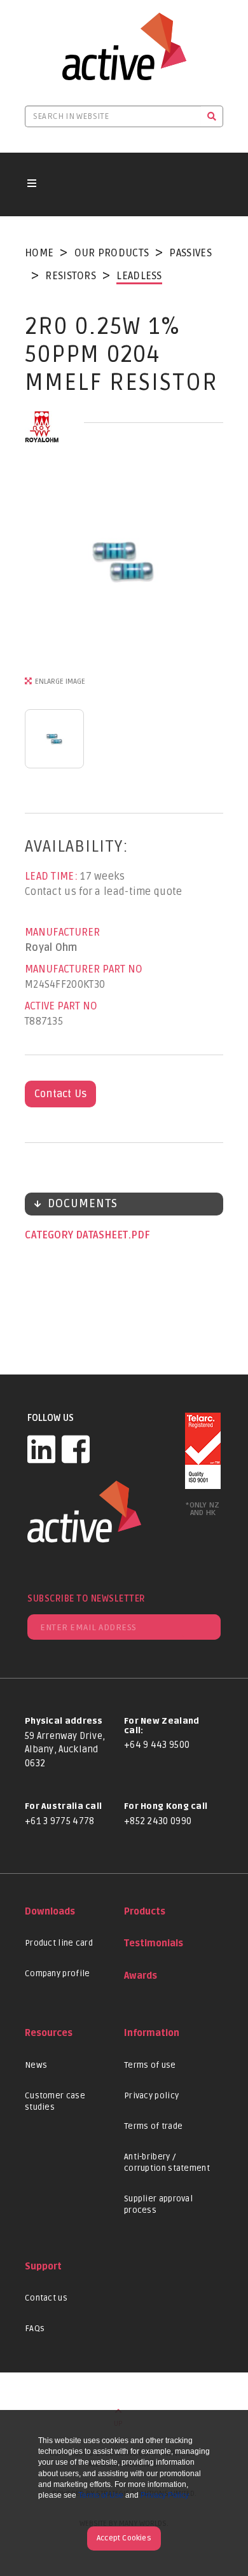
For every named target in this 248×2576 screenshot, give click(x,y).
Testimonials (154, 1943)
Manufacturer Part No (84, 969)
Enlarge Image (60, 682)
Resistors (71, 276)
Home (39, 253)
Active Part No (61, 1006)
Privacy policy (151, 2096)
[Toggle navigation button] (32, 184)
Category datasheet (78, 1235)
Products (145, 1912)
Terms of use (150, 2065)
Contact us (46, 2298)
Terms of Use (101, 2495)
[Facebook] (76, 1449)
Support (43, 2267)
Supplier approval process (158, 2205)
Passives (190, 253)
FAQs (35, 2329)
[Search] (212, 116)
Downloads (50, 1912)
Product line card (59, 1943)
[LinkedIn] (41, 1449)
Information (152, 2033)
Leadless (139, 276)
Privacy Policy (165, 2495)
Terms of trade (153, 2126)
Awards (141, 1976)
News (36, 2065)
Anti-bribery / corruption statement (167, 2163)
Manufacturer (62, 932)
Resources (49, 2033)
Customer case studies (55, 2102)
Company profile (58, 1974)
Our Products (112, 253)
